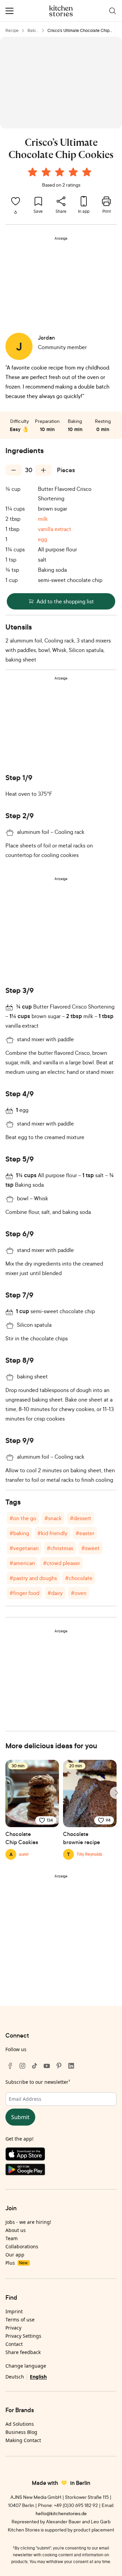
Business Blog (21, 2432)
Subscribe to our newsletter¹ (38, 2082)
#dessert (80, 1518)
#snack (53, 1518)
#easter (85, 1533)
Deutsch (15, 2377)
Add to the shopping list (65, 601)
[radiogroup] (61, 173)
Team (12, 2238)
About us (16, 2230)
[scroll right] (116, 1793)
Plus (16, 2263)
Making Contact (23, 2440)
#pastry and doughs (33, 1578)
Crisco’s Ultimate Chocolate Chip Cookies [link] (78, 31)
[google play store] (61, 2171)
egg (43, 539)
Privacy (13, 2328)
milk (43, 519)
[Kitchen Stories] (61, 11)
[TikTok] (35, 2066)
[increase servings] (43, 470)
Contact (14, 2344)
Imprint (14, 2311)
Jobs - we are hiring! (28, 2222)
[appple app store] (61, 2156)
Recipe (12, 30)
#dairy (55, 1593)
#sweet (90, 1548)
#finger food (24, 1593)
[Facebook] (10, 2066)
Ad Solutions (20, 2424)
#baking (19, 1533)
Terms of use (20, 2320)
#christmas (60, 1548)
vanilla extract (55, 529)
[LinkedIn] (71, 2066)
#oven (79, 1593)
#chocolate (79, 1578)
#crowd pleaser (62, 1563)
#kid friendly (52, 1533)
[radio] (33, 172)
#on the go (23, 1518)
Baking (33, 31)
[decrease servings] (14, 470)
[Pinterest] (59, 2066)
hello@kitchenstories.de (61, 2513)
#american (22, 1563)
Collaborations (22, 2246)
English (38, 2377)
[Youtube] (47, 2066)
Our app (15, 2255)
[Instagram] (22, 2066)
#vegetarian (24, 1548)
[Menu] (9, 11)
